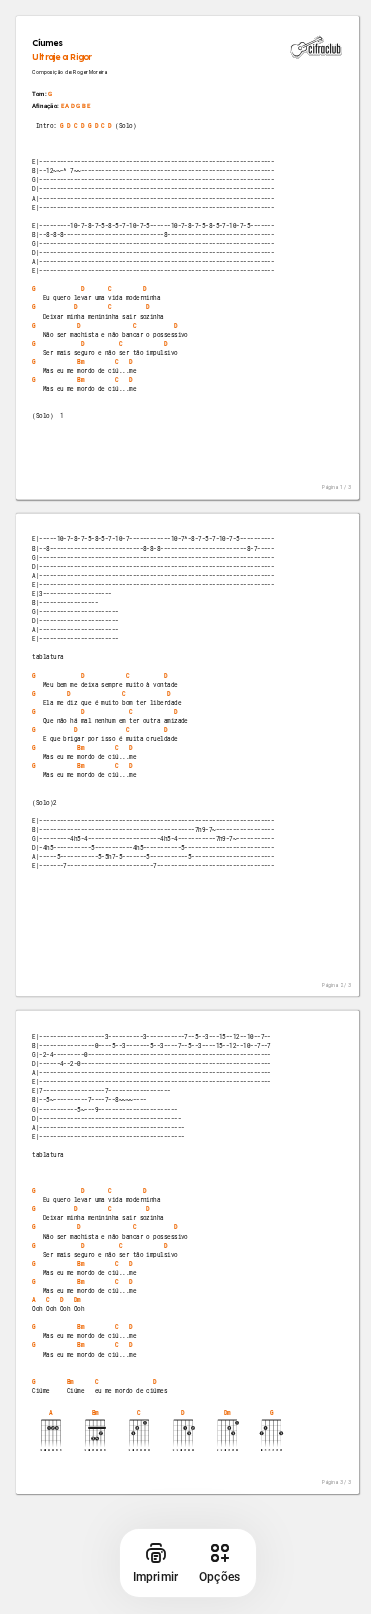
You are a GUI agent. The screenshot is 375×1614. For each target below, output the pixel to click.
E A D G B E (76, 106)
